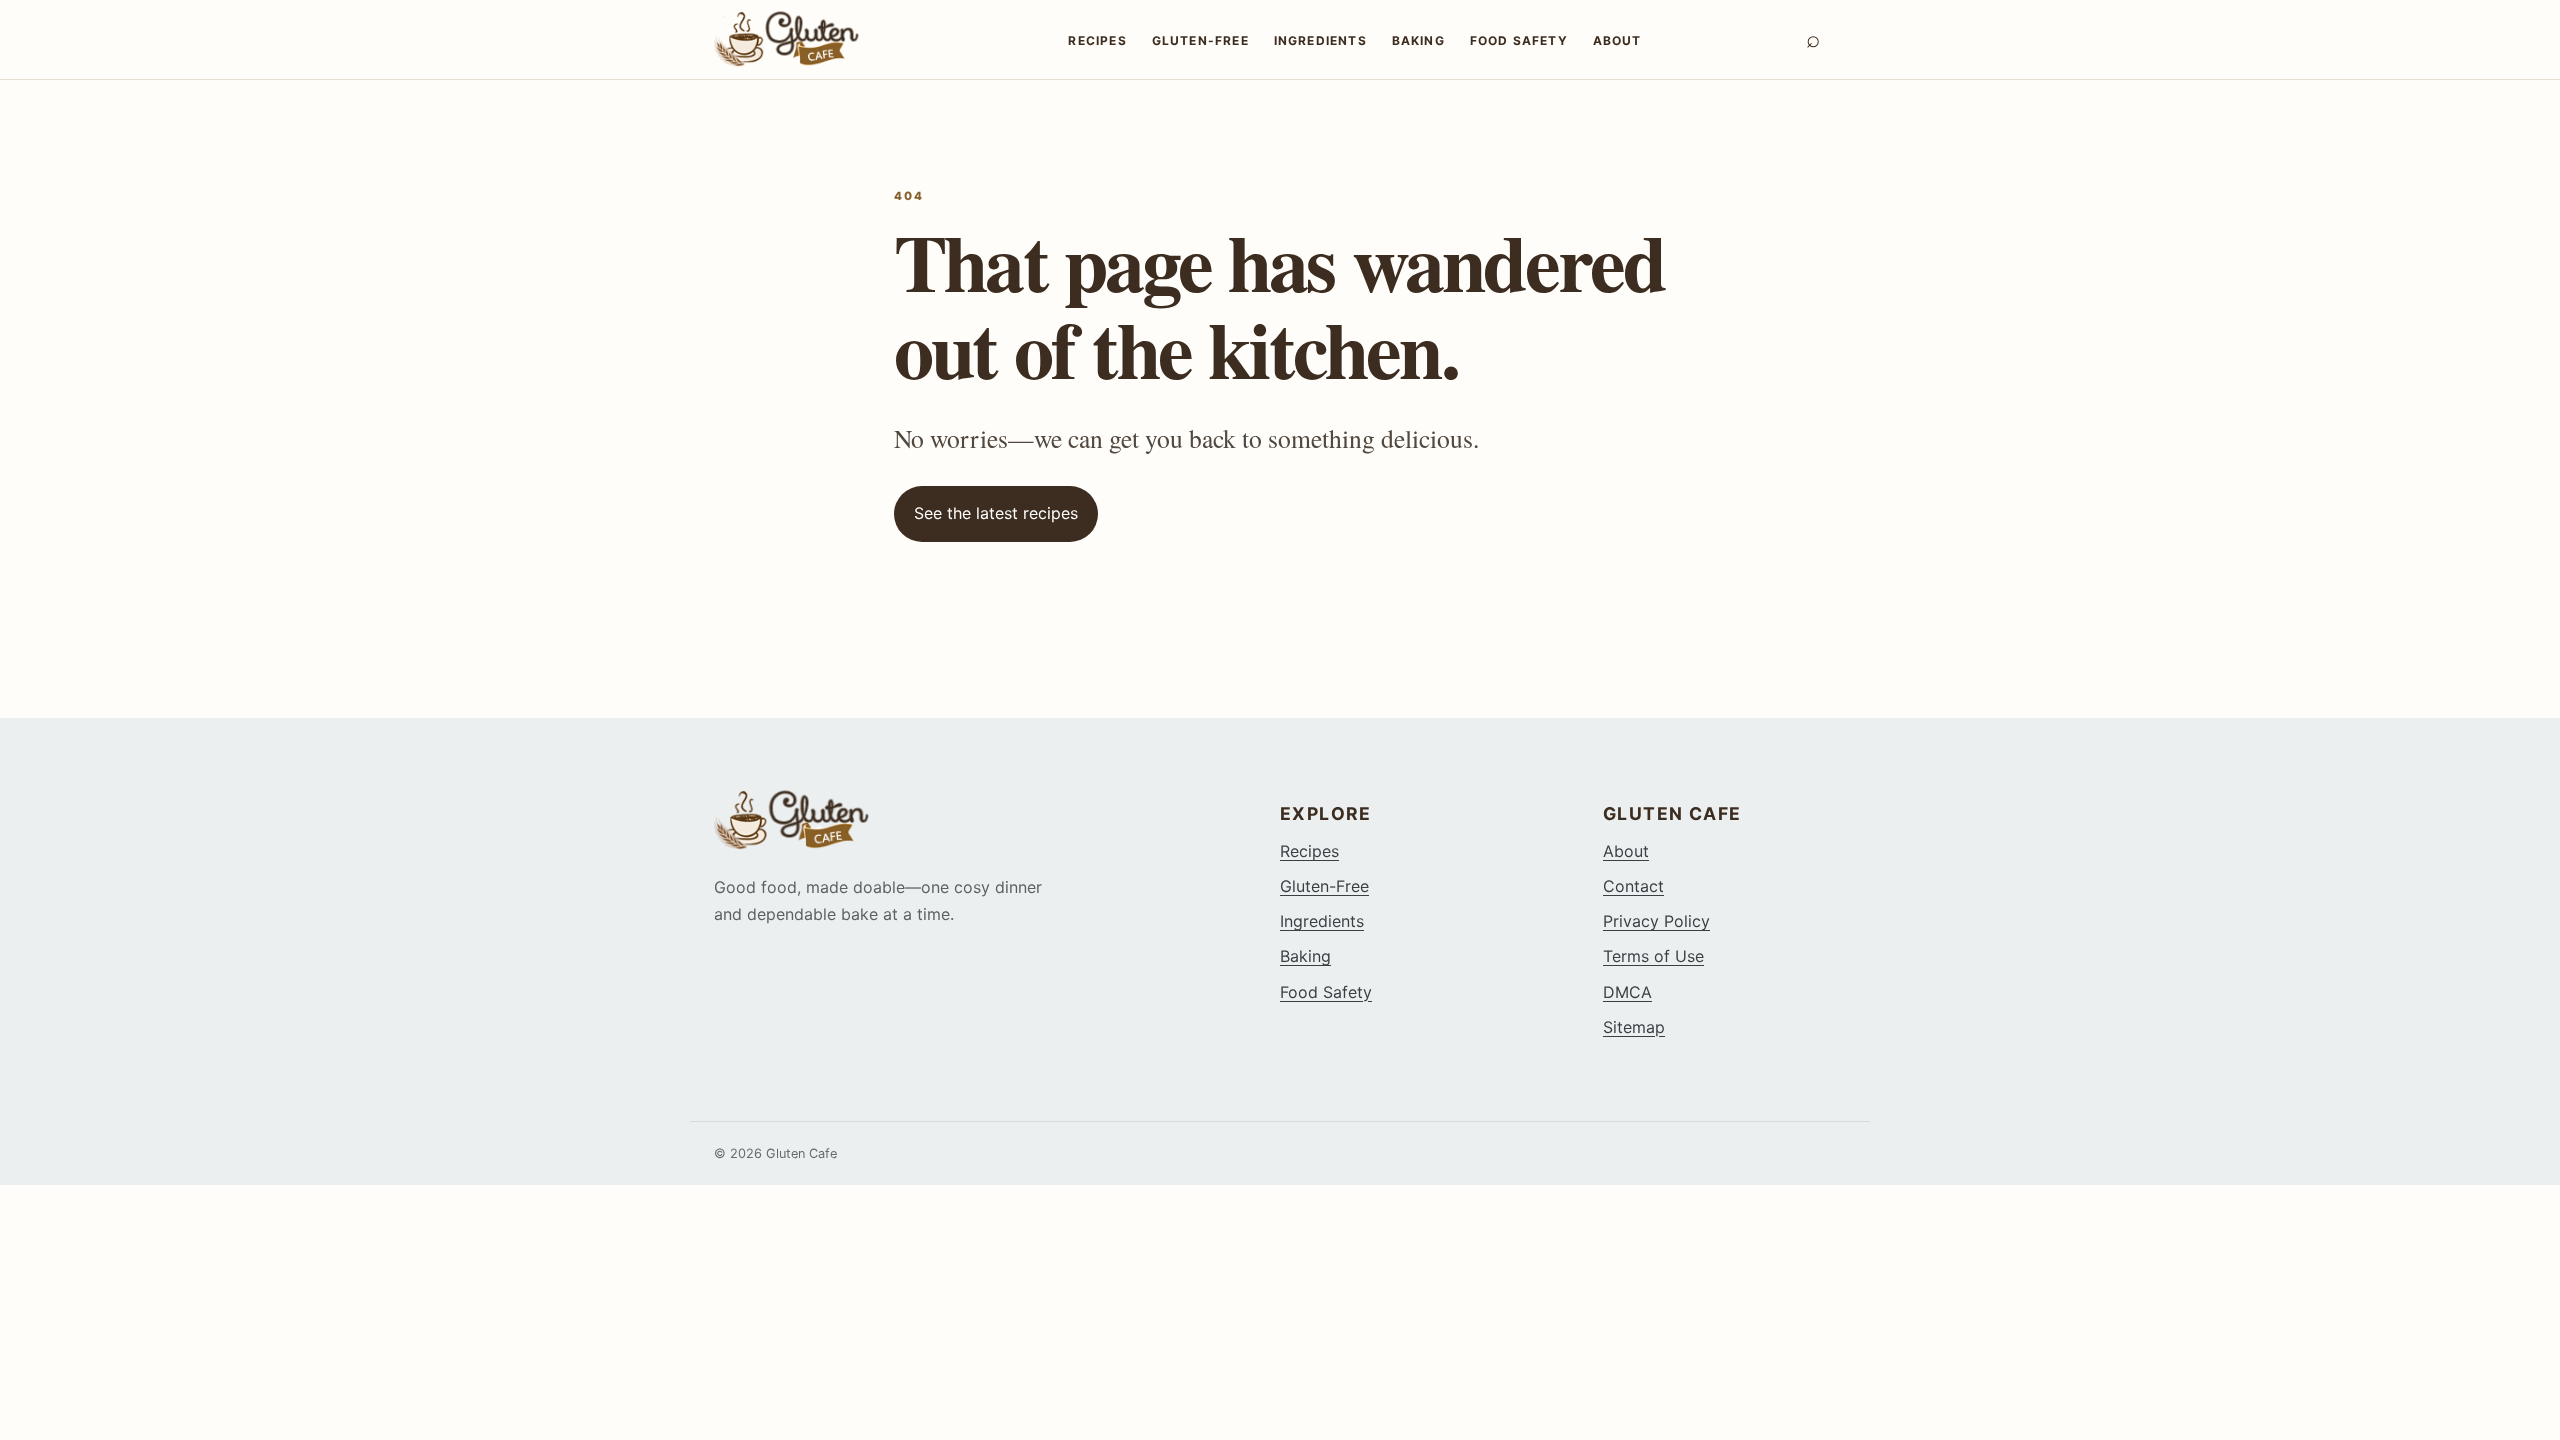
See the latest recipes (996, 513)
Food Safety (1519, 40)
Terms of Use (1653, 956)
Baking (1418, 40)
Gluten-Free (1200, 40)
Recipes (1097, 40)
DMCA (1627, 992)
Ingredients (1320, 40)
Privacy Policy (1656, 921)
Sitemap (1634, 1027)
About (1617, 40)
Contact (1633, 886)
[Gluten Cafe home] (809, 39)
